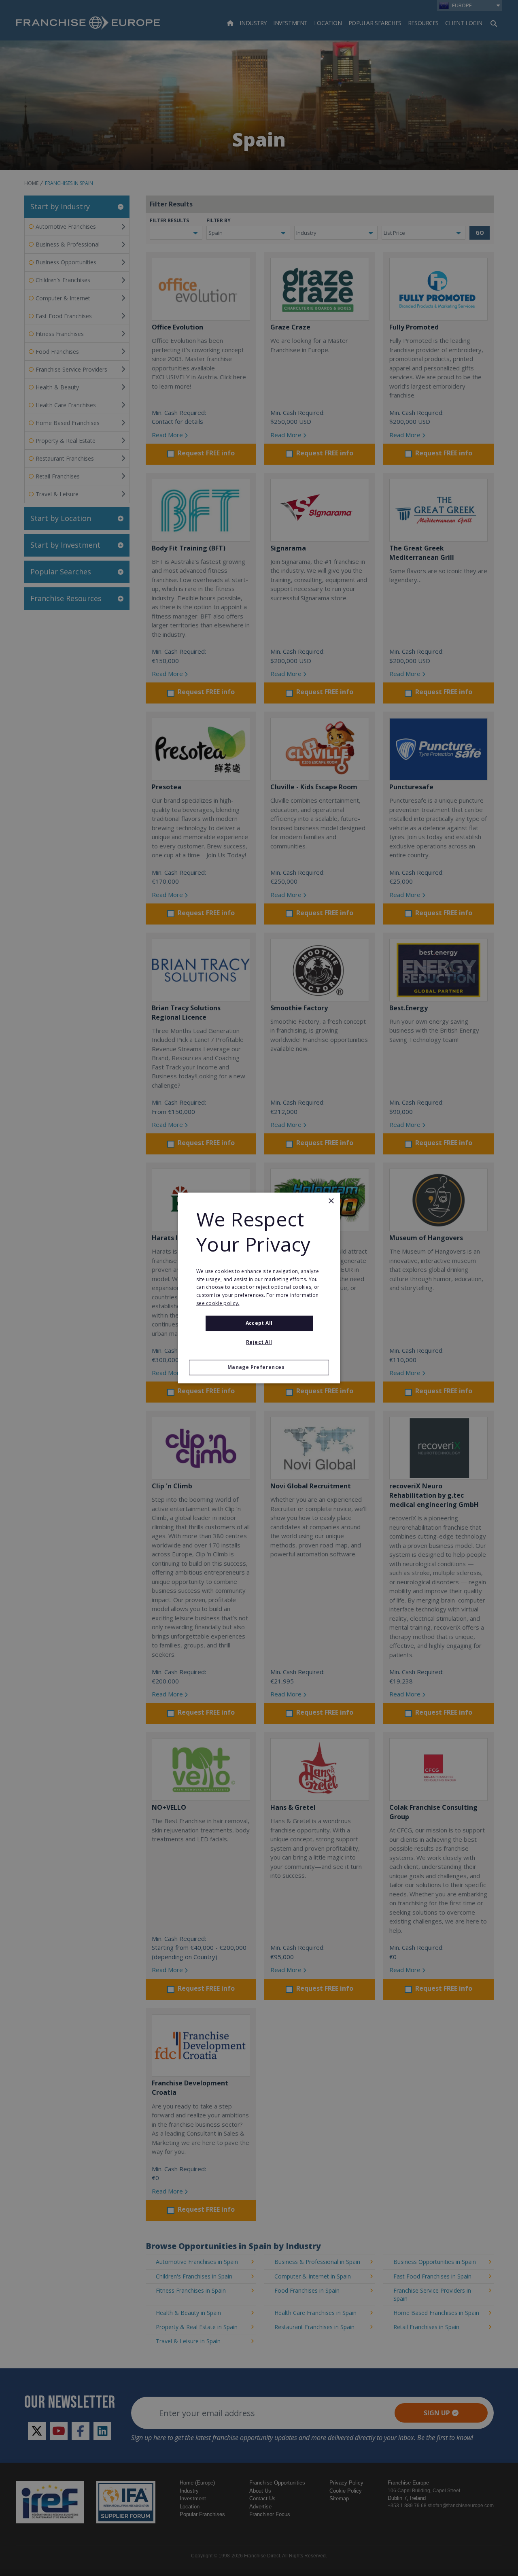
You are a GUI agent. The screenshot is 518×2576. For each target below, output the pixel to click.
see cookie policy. (218, 1303)
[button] (259, 1368)
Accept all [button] (259, 1323)
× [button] (331, 1201)
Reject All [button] (259, 1342)
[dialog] (259, 1288)
